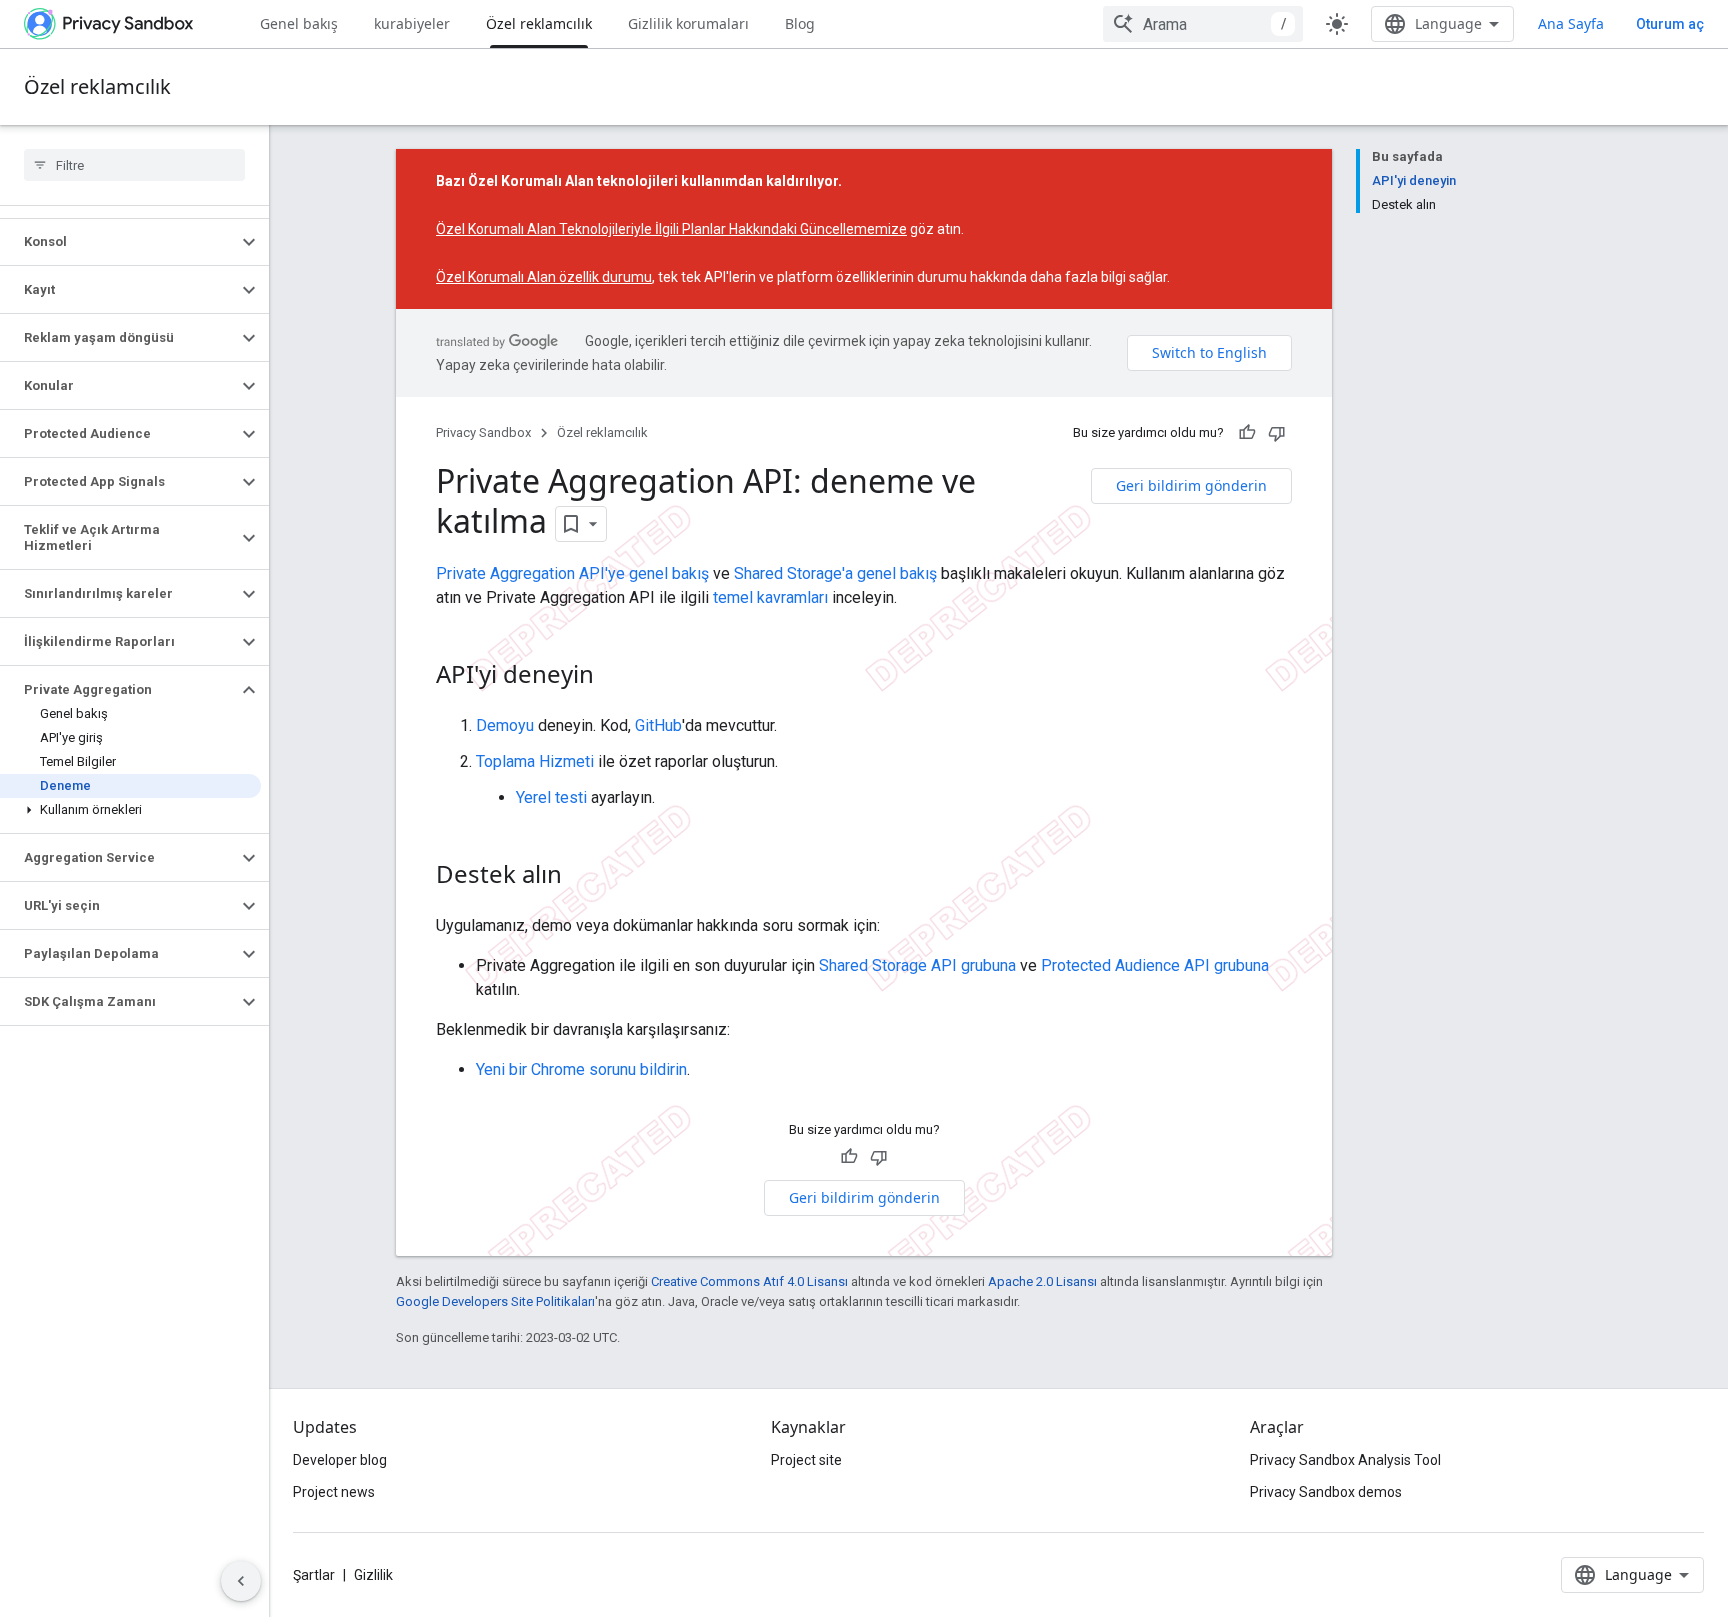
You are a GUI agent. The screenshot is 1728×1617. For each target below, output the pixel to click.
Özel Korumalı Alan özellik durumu (544, 277)
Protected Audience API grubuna (1155, 965)
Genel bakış (299, 23)
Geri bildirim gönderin (1191, 485)
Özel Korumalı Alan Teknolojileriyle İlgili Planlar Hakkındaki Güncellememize (671, 229)
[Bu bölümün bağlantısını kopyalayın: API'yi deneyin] (614, 677)
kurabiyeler (412, 23)
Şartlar (314, 1575)
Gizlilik (373, 1575)
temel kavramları (770, 597)
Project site (806, 1460)
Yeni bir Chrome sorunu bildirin (581, 1069)
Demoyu (505, 725)
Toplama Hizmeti (535, 761)
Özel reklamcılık (539, 23)
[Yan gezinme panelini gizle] (241, 1581)
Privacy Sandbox (483, 432)
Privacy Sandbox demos (1326, 1492)
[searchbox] (134, 165)
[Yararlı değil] (1277, 433)
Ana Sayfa (1571, 23)
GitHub (658, 725)
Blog (800, 23)
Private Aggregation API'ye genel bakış (572, 573)
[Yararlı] (1247, 433)
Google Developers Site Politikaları (495, 1301)
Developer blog (340, 1460)
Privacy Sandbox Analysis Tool (1345, 1460)
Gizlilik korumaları (688, 23)
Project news (334, 1492)
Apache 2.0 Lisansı (1042, 1281)
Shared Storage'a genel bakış (835, 573)
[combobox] (1203, 24)
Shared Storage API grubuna (917, 965)
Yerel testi (551, 797)
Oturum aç (1670, 24)
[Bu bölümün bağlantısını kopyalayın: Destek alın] (582, 877)
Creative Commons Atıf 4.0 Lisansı (749, 1281)
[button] (118, 242)
